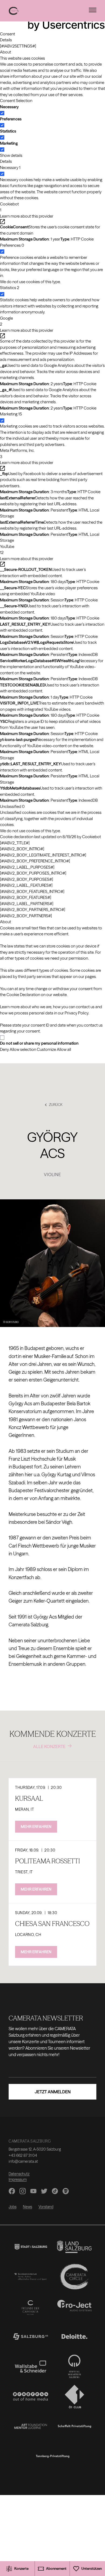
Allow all (64, 1049)
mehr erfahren (36, 1827)
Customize (46, 1049)
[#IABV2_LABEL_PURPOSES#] (27, 867)
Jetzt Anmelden (53, 2092)
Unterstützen (92, 2568)
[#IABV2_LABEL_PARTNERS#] (27, 904)
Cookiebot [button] (9, 207)
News (27, 2207)
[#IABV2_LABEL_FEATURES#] (26, 885)
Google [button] (6, 321)
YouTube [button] (7, 550)
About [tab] (6, 52)
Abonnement (56, 2568)
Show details (11, 155)
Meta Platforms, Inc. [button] (17, 453)
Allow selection (23, 1049)
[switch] (2, 125)
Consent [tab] (8, 34)
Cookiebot (92, 837)
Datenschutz (19, 2174)
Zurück (56, 1105)
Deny (4, 1049)
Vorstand (46, 2207)
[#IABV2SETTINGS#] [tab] (18, 46)
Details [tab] (6, 40)
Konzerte (21, 2568)
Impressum (18, 2179)
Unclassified (12, 806)
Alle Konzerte (49, 1746)
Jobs (13, 2207)
